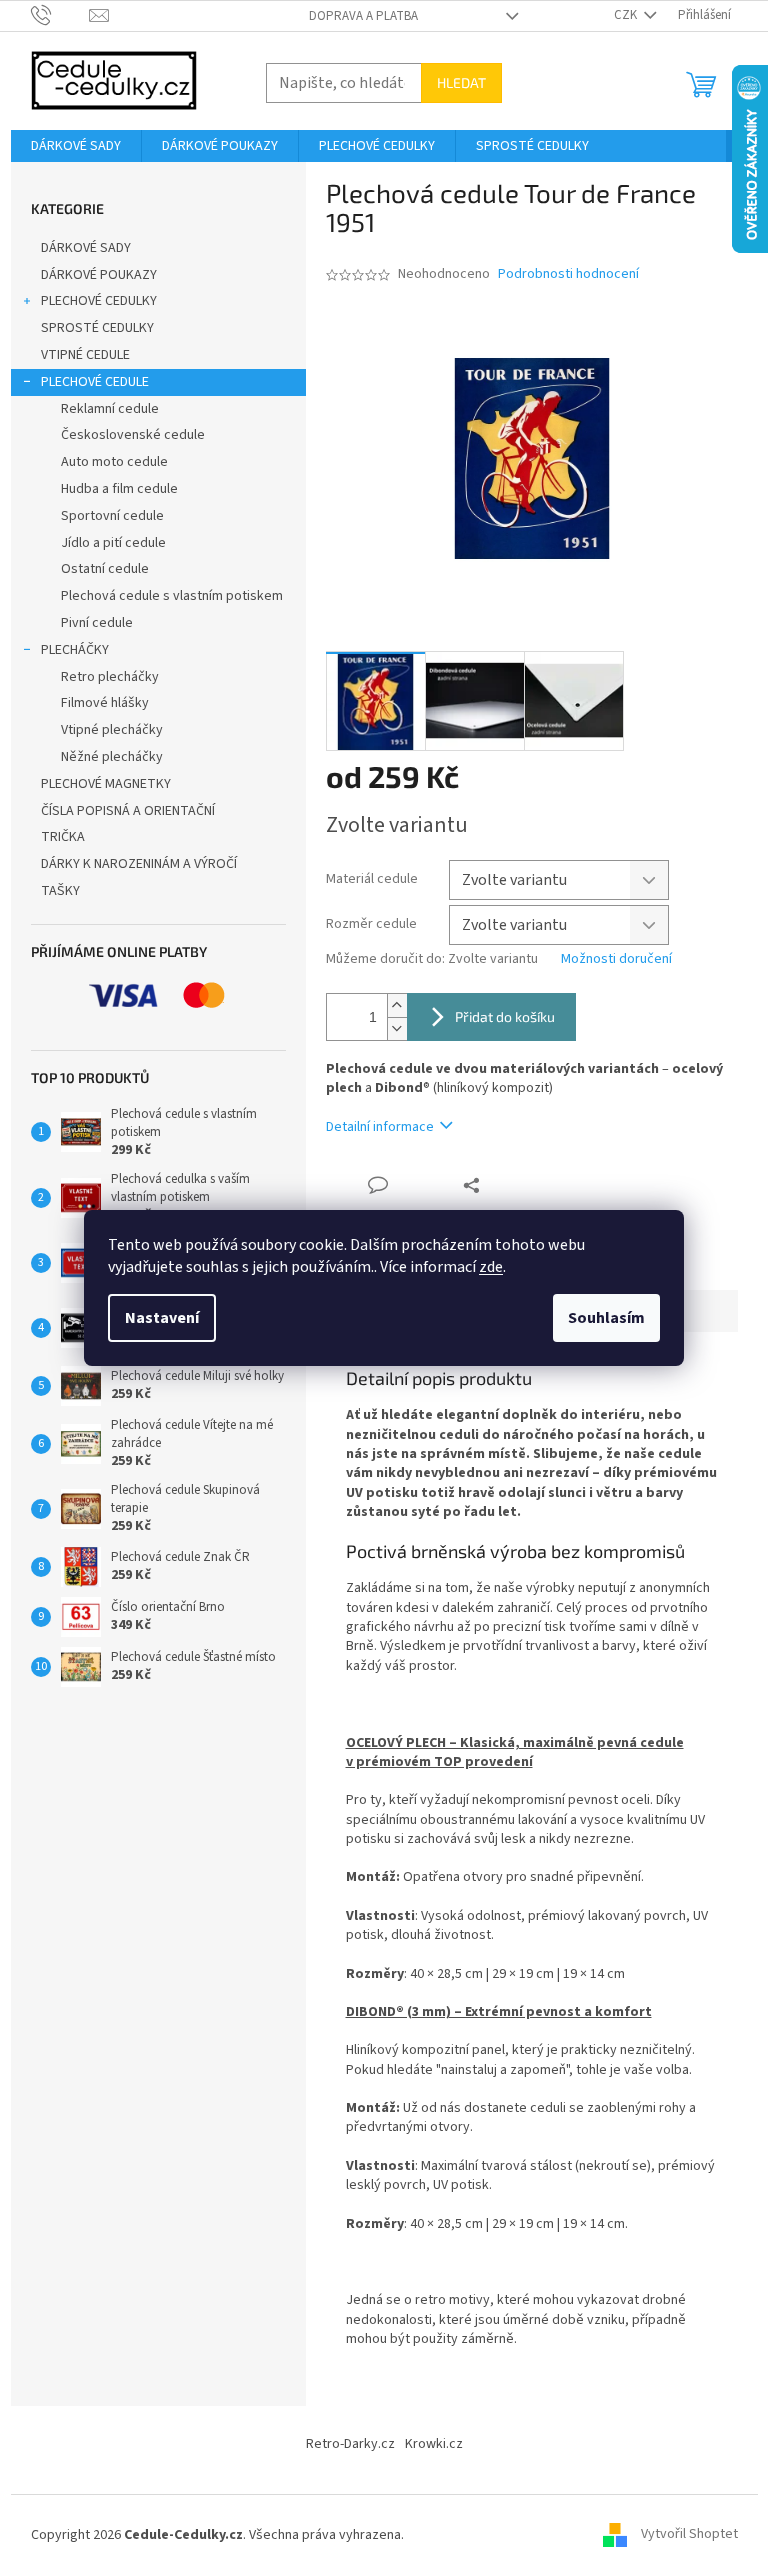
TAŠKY (60, 891)
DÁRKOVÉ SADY (86, 248)
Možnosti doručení (616, 959)
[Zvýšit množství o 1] (397, 1005)
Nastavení (162, 1318)
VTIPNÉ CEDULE (85, 355)
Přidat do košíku (505, 1016)
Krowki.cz (434, 2444)
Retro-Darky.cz (350, 2444)
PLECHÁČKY (75, 650)
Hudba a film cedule (119, 489)
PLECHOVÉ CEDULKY (99, 301)
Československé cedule (133, 435)
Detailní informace (380, 1127)
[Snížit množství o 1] (397, 1028)
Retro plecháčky (110, 677)
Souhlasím (606, 1318)
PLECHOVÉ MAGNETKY (106, 784)
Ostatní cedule (105, 569)
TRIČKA (63, 837)
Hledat (461, 82)
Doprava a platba (363, 16)
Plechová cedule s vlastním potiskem (172, 596)
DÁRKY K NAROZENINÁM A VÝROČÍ (139, 864)
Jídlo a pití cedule (113, 543)
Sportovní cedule (112, 516)
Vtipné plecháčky (112, 730)
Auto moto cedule (114, 462)
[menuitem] (76, 146)
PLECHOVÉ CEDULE (95, 382)
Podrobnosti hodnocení (568, 274)
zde (491, 1267)
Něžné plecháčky (112, 757)
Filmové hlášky (105, 703)
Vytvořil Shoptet (689, 2535)
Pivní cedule (97, 623)
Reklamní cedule (110, 409)
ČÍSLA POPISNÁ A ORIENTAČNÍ (128, 811)
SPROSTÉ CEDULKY (97, 328)
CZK (627, 15)
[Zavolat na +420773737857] (60, 15)
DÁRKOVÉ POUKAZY (99, 275)
